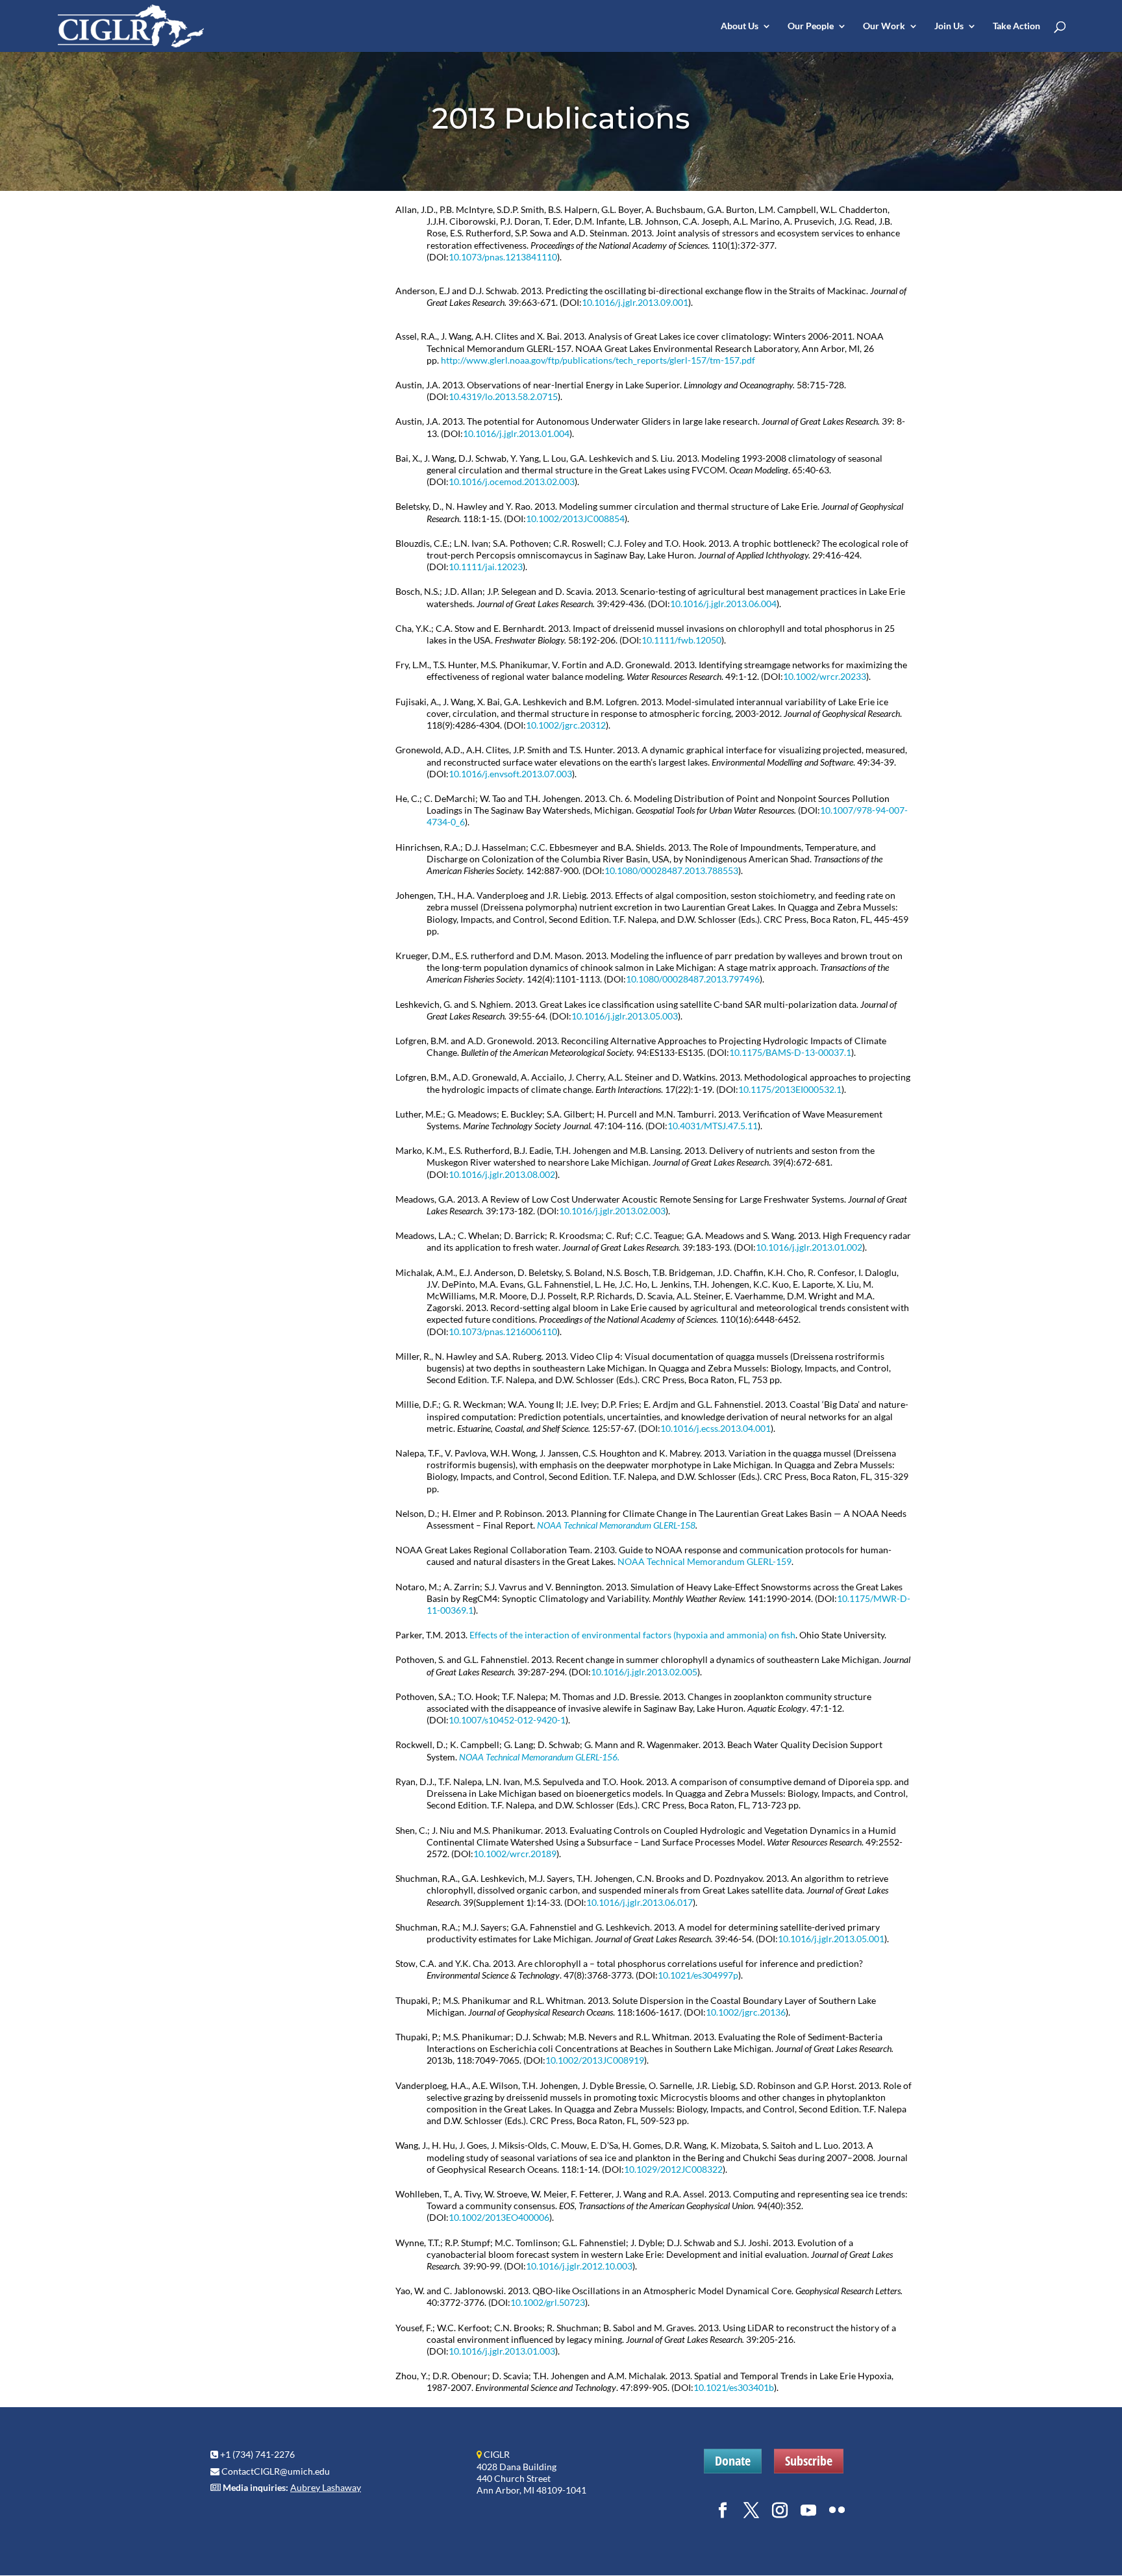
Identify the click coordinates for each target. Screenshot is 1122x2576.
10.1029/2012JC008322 (673, 2169)
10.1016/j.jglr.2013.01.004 (516, 433)
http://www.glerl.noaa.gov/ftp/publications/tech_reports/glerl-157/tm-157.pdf (598, 360)
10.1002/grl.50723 (548, 2302)
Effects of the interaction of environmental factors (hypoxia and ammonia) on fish (632, 1635)
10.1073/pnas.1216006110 (503, 1332)
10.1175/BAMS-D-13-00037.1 (790, 1052)
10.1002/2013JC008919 (595, 2060)
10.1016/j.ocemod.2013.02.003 (512, 481)
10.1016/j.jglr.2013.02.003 (612, 1211)
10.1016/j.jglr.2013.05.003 (625, 1016)
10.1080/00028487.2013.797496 (693, 979)
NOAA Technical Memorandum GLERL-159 (704, 1561)
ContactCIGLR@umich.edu (276, 2471)
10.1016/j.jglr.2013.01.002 (809, 1247)
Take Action (1016, 26)
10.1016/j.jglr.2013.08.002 (502, 1174)
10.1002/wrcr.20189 (515, 1854)
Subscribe (809, 2461)
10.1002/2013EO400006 (499, 2217)
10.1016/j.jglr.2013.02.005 (644, 1672)
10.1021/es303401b (734, 2387)
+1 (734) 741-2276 (257, 2454)
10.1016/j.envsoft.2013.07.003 (510, 774)
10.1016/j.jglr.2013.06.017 (640, 1902)
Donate (733, 2461)
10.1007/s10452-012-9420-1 (507, 1720)
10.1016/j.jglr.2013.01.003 (502, 2351)
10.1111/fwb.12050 (681, 640)
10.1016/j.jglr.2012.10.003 (579, 2266)
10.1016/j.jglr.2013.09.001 (635, 302)
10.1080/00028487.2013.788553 (671, 870)
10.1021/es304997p (698, 1975)
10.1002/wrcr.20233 (825, 676)
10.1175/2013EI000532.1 (790, 1089)
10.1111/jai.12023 (486, 567)
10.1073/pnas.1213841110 (503, 257)
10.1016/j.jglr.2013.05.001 (831, 1939)
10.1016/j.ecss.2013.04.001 (716, 1428)
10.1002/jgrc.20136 (746, 2012)
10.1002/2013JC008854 (575, 519)
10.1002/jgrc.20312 (566, 725)
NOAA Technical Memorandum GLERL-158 (616, 1525)
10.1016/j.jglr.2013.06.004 (723, 604)
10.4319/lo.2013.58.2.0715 (503, 396)
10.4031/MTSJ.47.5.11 (713, 1126)
